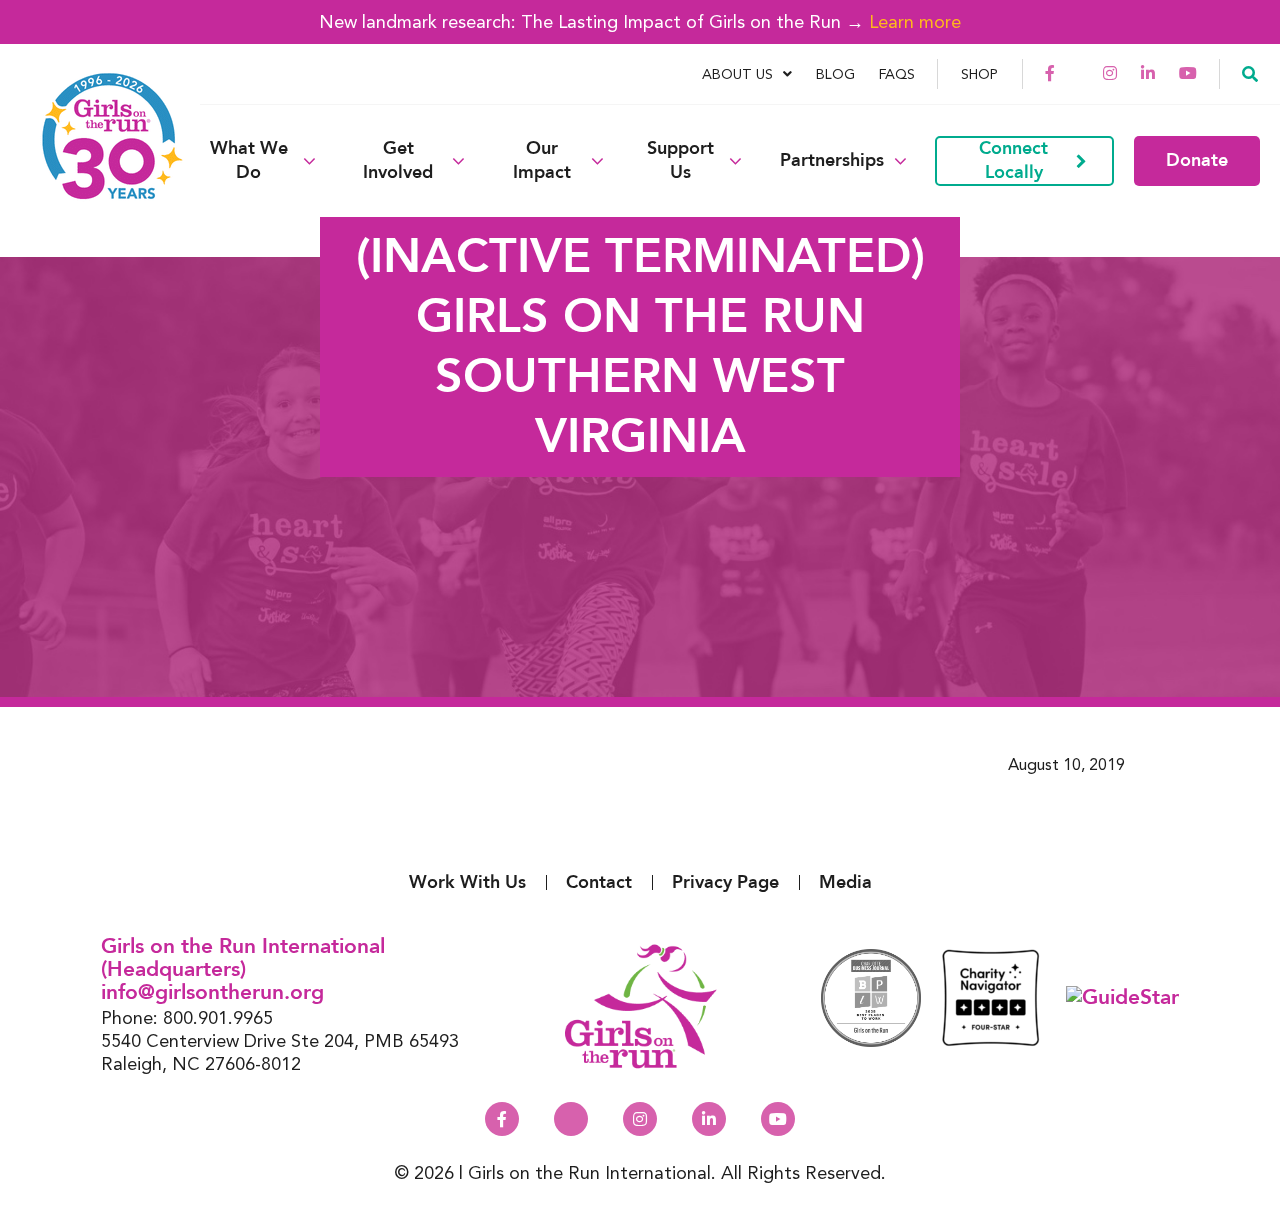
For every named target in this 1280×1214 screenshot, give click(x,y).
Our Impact (542, 161)
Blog (835, 74)
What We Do (249, 161)
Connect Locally (1013, 160)
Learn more (915, 21)
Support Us (680, 161)
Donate (1197, 160)
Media (845, 882)
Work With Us (467, 882)
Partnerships (832, 161)
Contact (599, 882)
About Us (737, 74)
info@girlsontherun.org (212, 992)
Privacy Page (725, 882)
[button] (1250, 73)
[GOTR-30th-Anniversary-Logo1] (100, 160)
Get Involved (398, 161)
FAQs (897, 74)
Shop (979, 74)
